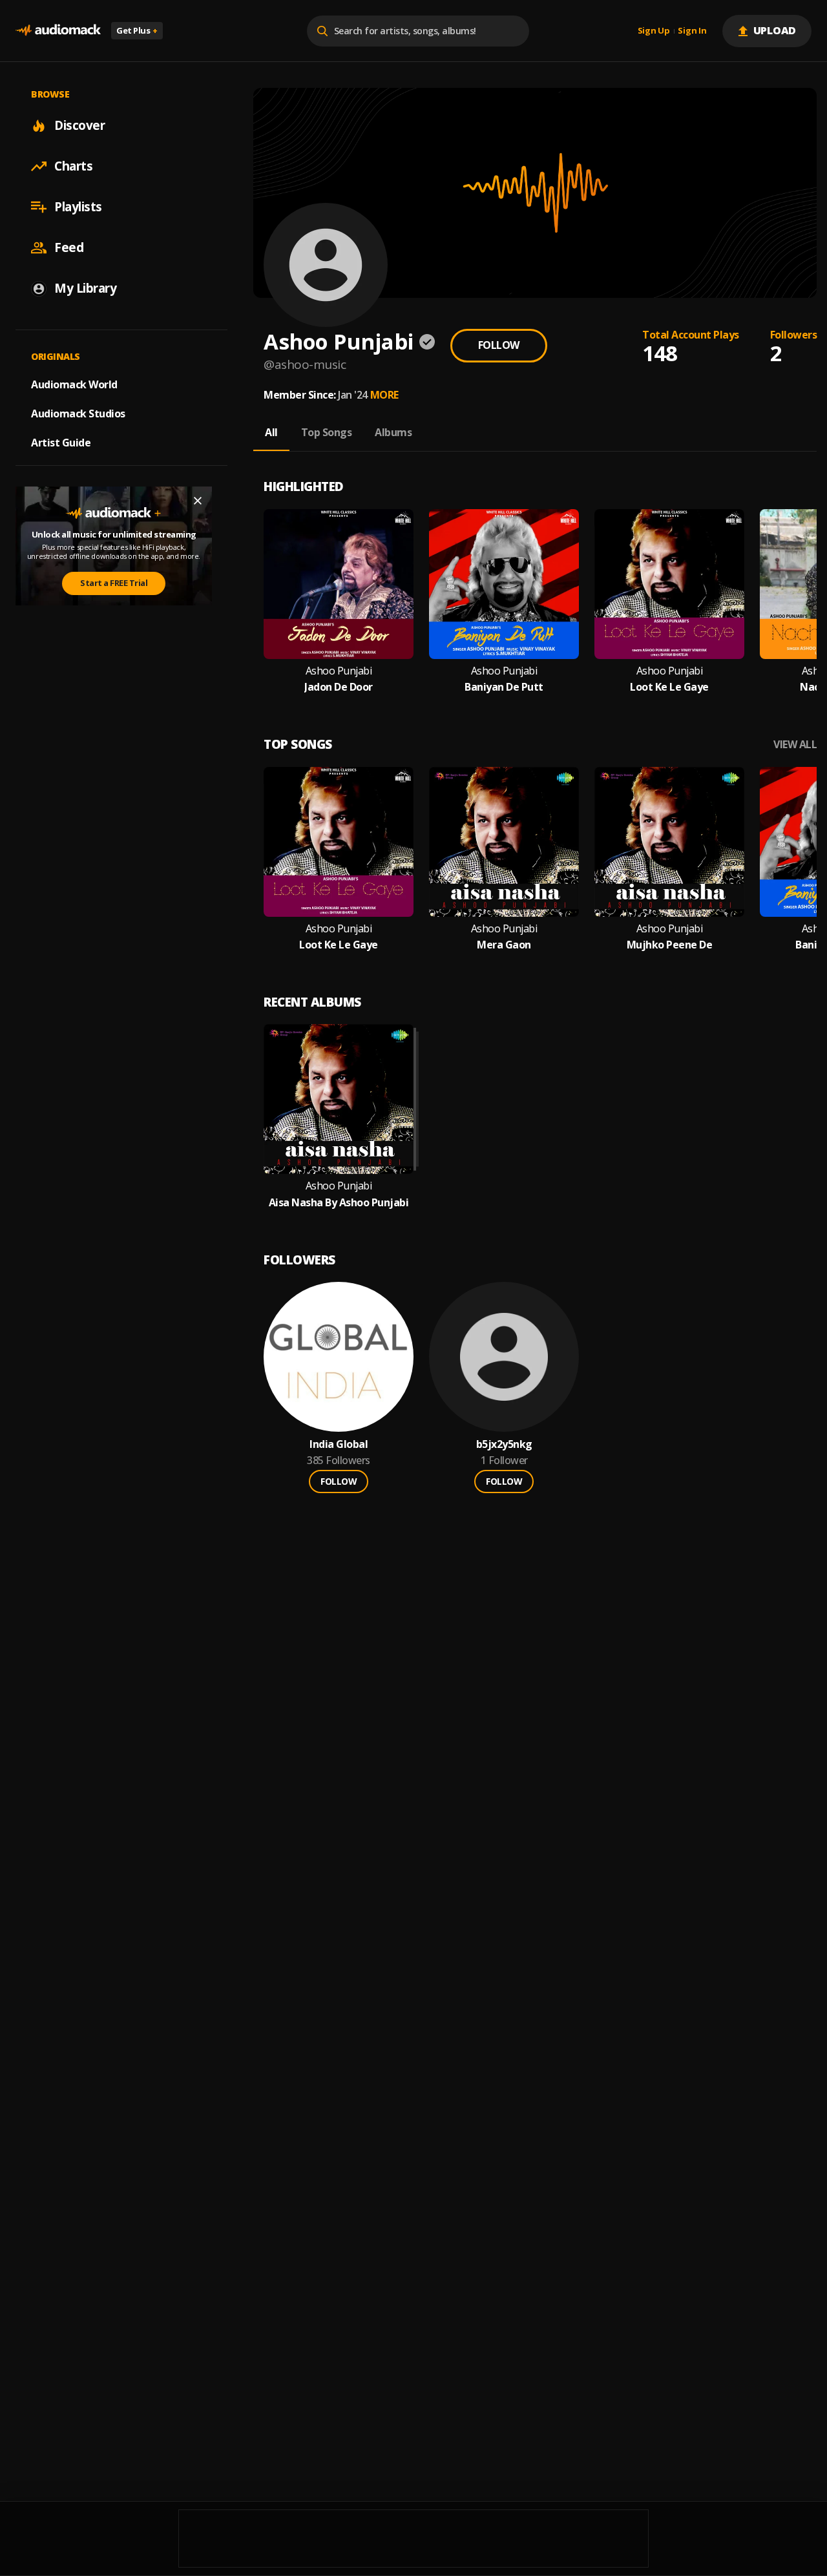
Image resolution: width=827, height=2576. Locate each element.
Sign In (692, 31)
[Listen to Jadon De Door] (339, 584)
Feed (69, 247)
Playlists (78, 207)
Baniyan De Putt (504, 687)
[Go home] (58, 31)
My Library (85, 288)
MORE (384, 395)
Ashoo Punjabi (339, 671)
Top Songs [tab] (327, 432)
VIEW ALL (795, 745)
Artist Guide (61, 443)
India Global (339, 1444)
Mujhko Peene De (670, 945)
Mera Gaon (504, 945)
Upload (775, 30)
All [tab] (271, 432)
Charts (73, 166)
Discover (79, 125)
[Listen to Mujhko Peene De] (669, 842)
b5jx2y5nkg (504, 1444)
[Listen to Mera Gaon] (504, 842)
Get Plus (137, 30)
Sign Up (654, 31)
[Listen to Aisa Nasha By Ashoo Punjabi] (339, 1099)
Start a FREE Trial (114, 583)
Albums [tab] (393, 432)
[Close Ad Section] (198, 501)
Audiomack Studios (78, 414)
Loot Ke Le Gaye (669, 687)
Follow (499, 345)
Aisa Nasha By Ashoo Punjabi (339, 1203)
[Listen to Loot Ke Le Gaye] (669, 584)
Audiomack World (74, 384)
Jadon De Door (339, 687)
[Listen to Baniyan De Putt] (504, 584)
